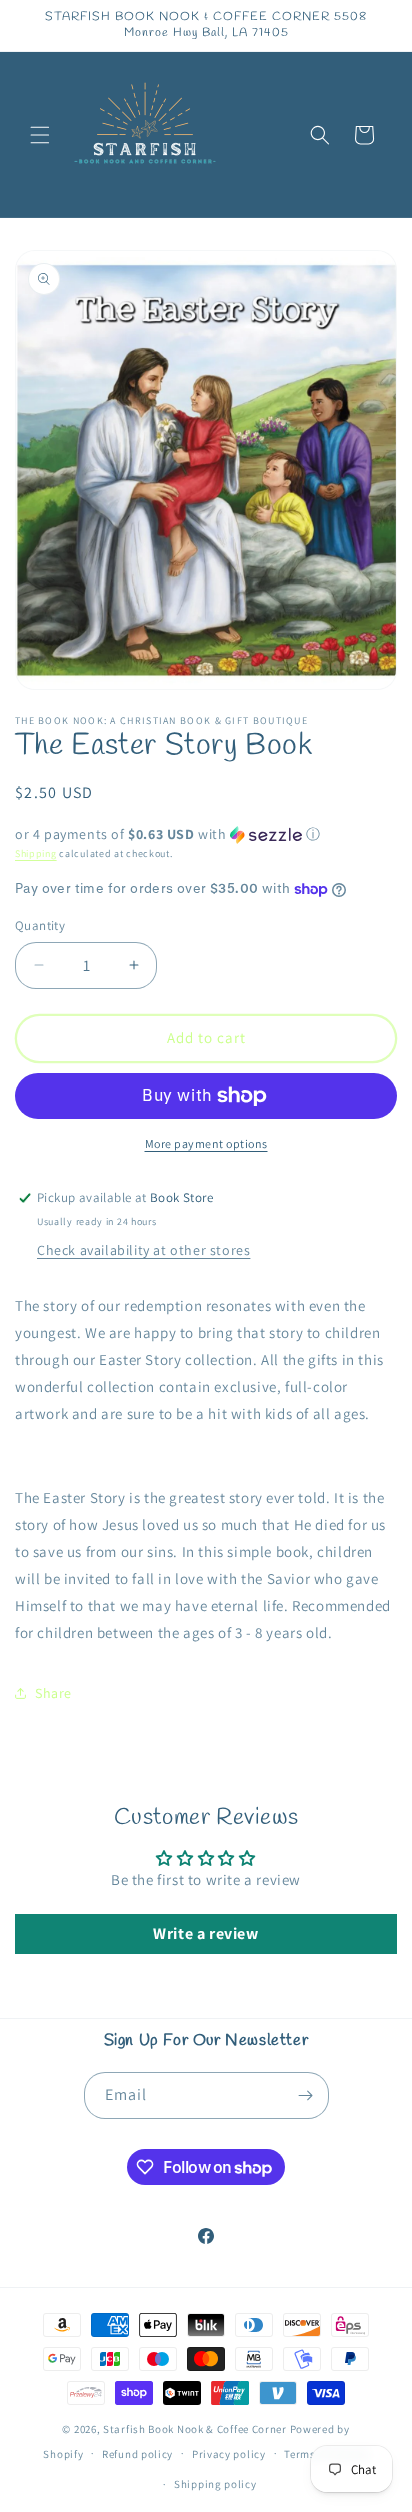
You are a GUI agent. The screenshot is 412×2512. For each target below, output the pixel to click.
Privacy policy (229, 2454)
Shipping (36, 853)
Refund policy (137, 2454)
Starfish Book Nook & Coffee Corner (195, 2429)
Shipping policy (215, 2484)
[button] (40, 135)
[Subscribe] (306, 2095)
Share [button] (53, 1693)
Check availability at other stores (143, 1250)
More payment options (206, 1143)
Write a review (205, 1933)
